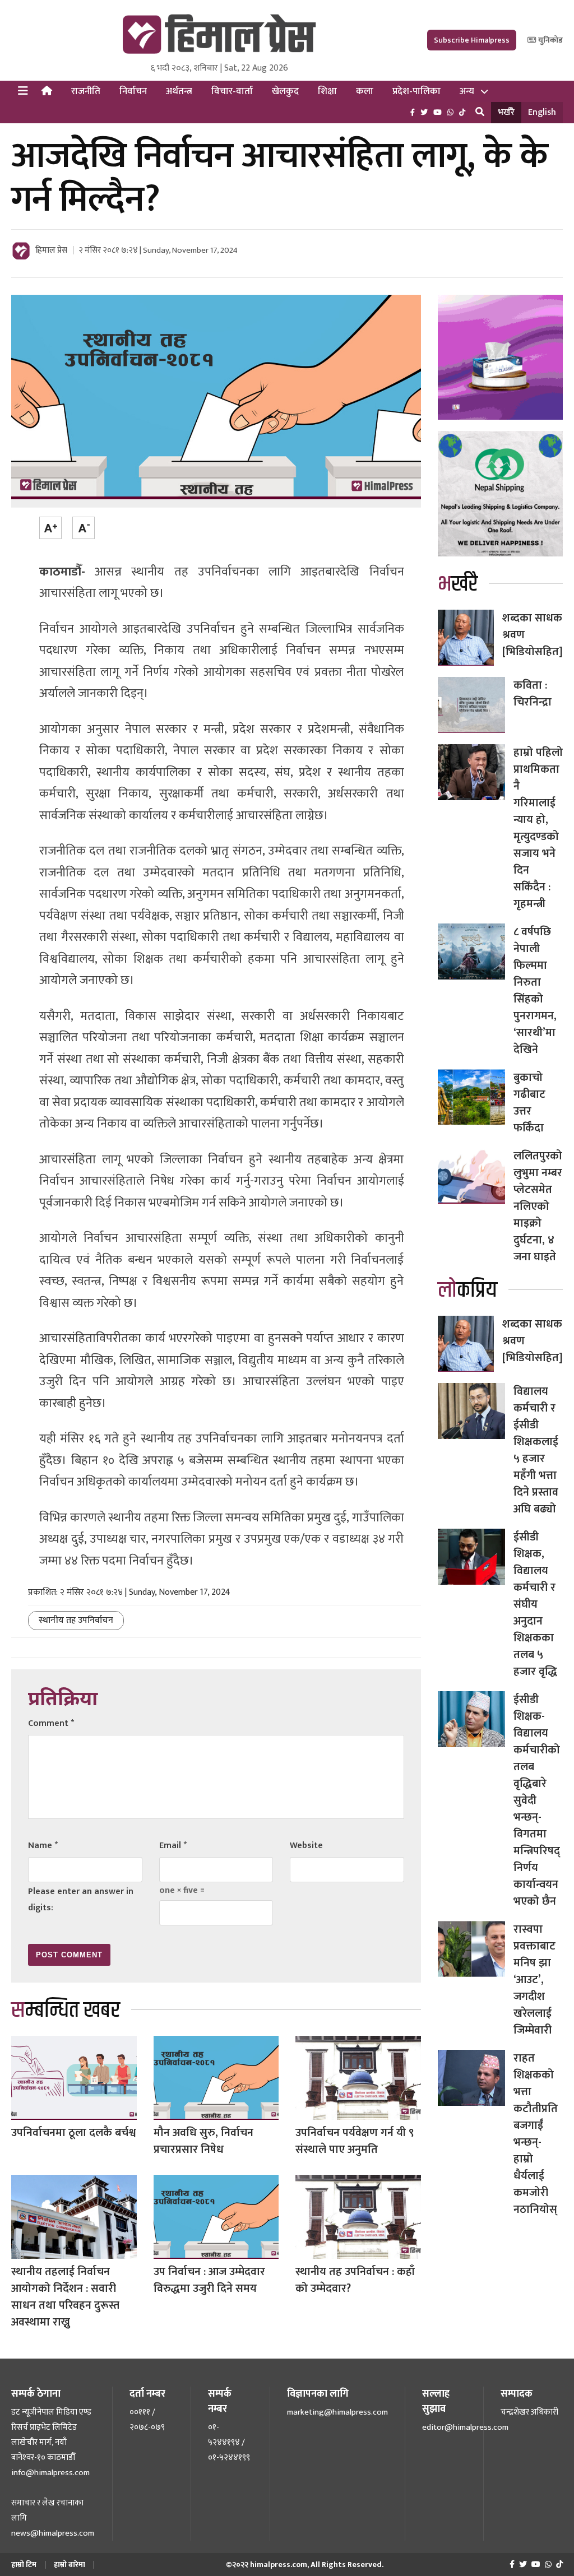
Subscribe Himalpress (472, 40)
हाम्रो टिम (24, 2565)
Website (306, 1846)
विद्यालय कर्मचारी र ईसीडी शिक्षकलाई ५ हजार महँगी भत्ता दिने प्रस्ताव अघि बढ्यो (536, 1450)
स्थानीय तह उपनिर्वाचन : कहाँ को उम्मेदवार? (355, 2280)
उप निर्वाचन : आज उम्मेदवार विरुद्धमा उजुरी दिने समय (209, 2280)
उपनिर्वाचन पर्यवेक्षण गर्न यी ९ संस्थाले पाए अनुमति (355, 2141)
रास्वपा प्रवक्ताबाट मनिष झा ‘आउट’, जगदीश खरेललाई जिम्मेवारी (534, 1980)
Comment (51, 1723)
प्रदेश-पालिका (416, 91)
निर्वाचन (133, 91)
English (542, 112)
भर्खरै (506, 112)
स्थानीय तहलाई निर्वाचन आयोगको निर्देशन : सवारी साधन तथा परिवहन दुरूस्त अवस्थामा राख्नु (65, 2297)
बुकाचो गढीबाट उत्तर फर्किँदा (529, 1103)
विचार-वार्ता (232, 91)
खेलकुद (285, 91)
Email (173, 1846)
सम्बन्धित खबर (66, 2010)
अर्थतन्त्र (179, 91)
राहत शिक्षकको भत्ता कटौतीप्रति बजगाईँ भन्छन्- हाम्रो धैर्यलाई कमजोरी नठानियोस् (536, 2134)
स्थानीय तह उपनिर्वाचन (76, 1620)
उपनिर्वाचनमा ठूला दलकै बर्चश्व (73, 2133)
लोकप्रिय (467, 1290)
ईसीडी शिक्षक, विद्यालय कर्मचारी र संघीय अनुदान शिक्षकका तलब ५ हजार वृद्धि (535, 1604)
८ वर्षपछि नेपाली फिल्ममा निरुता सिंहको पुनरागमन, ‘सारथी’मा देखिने (535, 991)
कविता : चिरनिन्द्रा (533, 694)
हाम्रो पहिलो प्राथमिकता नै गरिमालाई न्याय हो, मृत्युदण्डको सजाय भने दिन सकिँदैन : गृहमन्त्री (538, 828)
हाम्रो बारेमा (70, 2565)
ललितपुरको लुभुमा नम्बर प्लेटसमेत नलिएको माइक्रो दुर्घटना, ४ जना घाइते (538, 1206)
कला (365, 91)
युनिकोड (550, 40)
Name (43, 1846)
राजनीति (86, 91)
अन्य (467, 91)
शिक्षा (327, 91)
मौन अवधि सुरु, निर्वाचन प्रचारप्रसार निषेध (203, 2141)
